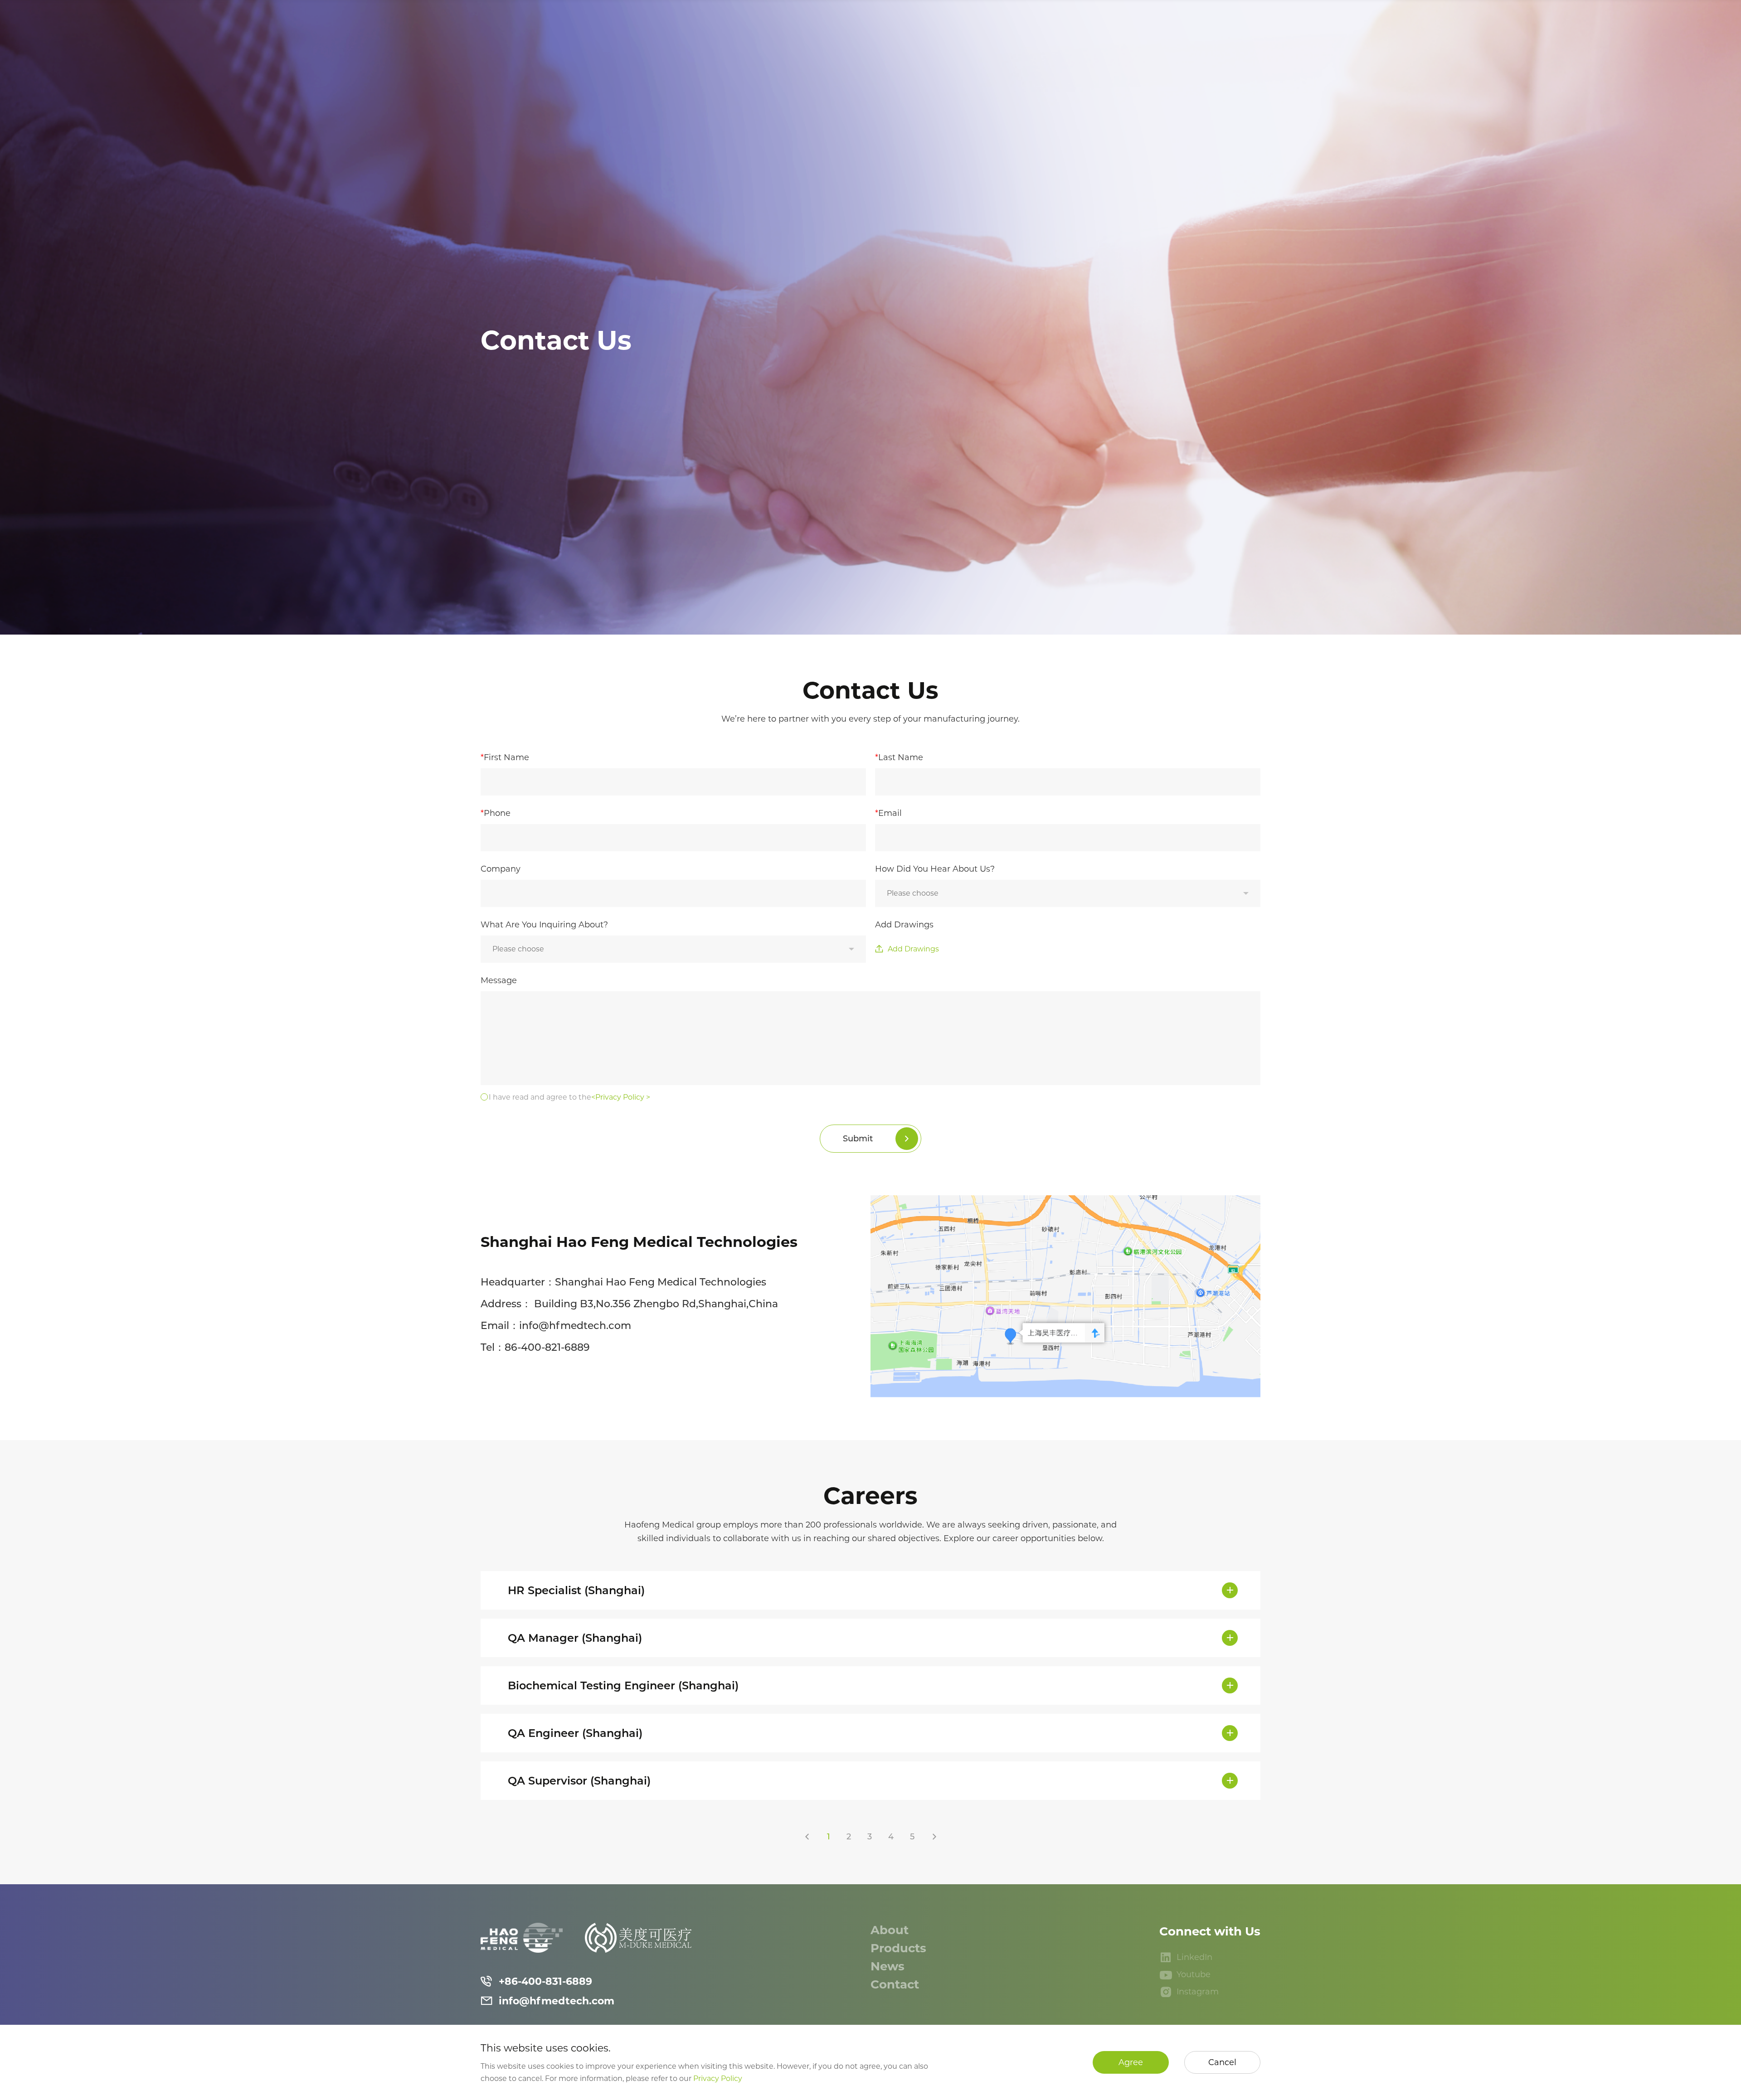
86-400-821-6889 (547, 1347)
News (889, 1966)
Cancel (1222, 2062)
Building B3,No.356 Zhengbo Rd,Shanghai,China (656, 1304)
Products (900, 1948)
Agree (1131, 2062)
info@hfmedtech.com (575, 1326)
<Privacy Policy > (621, 1097)
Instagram (1198, 1992)
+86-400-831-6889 (545, 1981)
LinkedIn (1194, 1957)
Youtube (1194, 1974)
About (891, 1930)
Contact (896, 1984)
